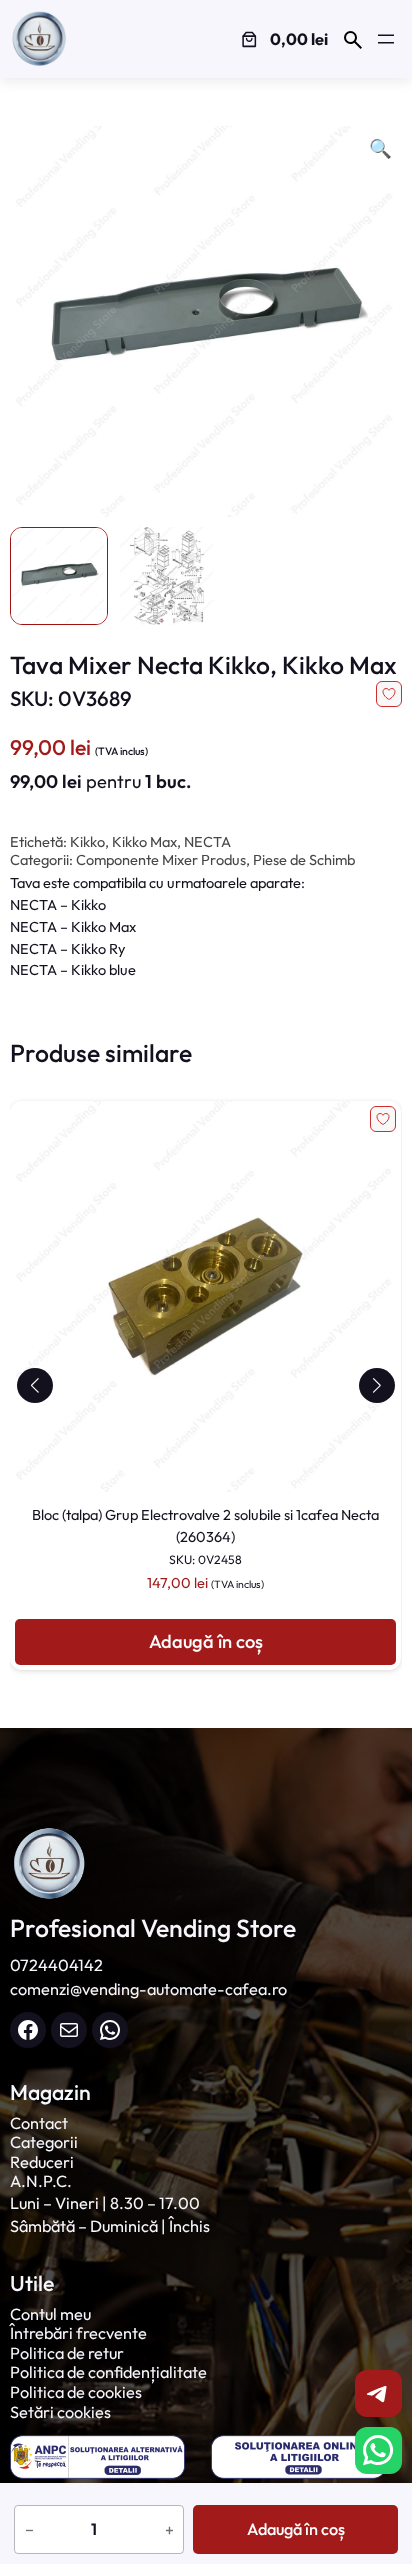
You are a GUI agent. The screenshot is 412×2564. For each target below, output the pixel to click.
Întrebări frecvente (78, 2333)
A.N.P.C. (41, 2181)
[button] (34, 1385)
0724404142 (56, 1965)
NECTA (207, 841)
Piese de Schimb (304, 859)
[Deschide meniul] (386, 39)
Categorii (44, 2142)
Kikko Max (144, 841)
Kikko (87, 841)
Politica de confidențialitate (108, 2372)
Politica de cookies (76, 2392)
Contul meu (50, 2314)
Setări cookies (60, 2412)
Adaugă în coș (296, 2529)
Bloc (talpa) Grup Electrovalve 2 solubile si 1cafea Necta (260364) (205, 1536)
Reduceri (42, 2162)
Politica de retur (67, 2353)
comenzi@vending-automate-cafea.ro (148, 1989)
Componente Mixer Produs (161, 859)
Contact (39, 2123)
